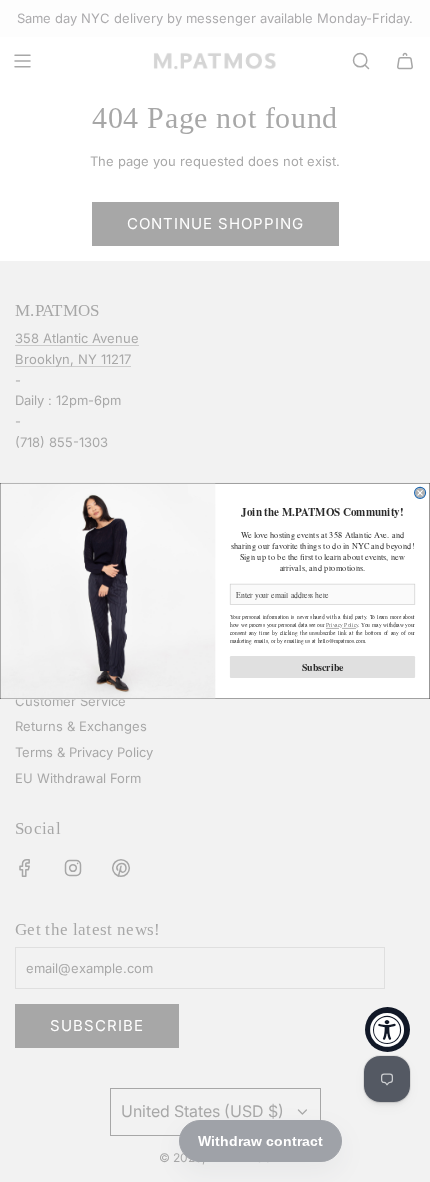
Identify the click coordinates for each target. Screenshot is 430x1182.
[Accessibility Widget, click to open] (387, 1029)
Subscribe (323, 667)
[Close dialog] (420, 492)
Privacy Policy (342, 625)
